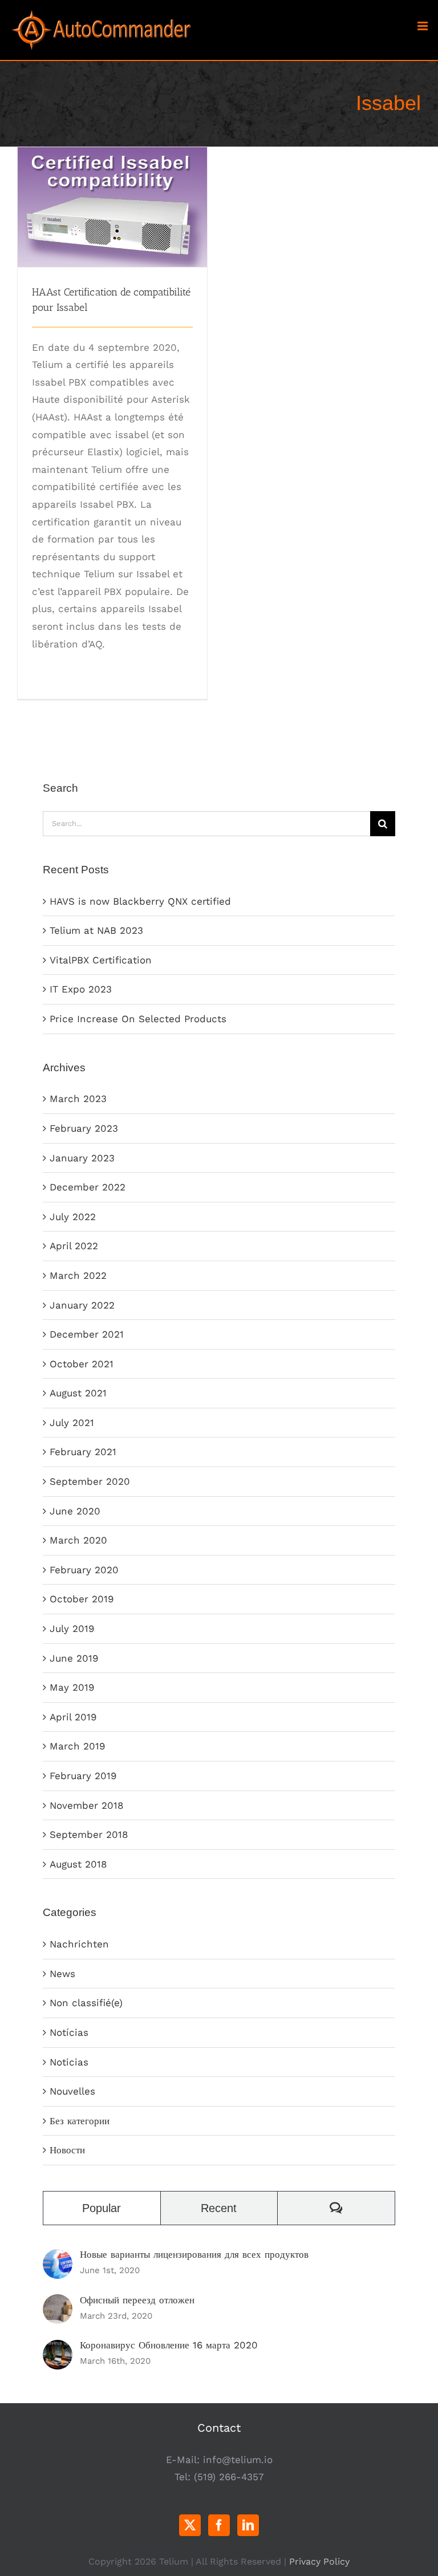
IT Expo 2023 (81, 989)
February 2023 (84, 1128)
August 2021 (78, 1393)
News (62, 1974)
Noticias (69, 2062)
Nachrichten (79, 1944)
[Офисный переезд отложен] (58, 2303)
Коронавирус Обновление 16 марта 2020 (169, 2345)
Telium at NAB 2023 (96, 930)
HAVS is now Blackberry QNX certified (140, 901)
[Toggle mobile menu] (423, 26)
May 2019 (72, 1687)
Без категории (80, 2121)
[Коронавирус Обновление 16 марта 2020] (58, 2348)
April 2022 (74, 1246)
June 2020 (75, 1511)
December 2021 (87, 1334)
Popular (102, 2208)
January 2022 (82, 1305)
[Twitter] (190, 2525)
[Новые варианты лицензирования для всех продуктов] (58, 2258)
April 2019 (73, 1717)
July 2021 (72, 1423)
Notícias (69, 2032)
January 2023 (82, 1158)
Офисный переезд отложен (137, 2300)
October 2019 (82, 1599)
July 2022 (73, 1217)
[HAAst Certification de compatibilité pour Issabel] (112, 207)
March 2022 (78, 1275)
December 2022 (88, 1187)
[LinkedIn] (248, 2525)
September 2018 (89, 1834)
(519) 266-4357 (229, 2477)
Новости (67, 2150)
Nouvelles (72, 2091)
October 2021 (82, 1364)
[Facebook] (219, 2525)
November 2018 (86, 1805)
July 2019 (72, 1629)
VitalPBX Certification (101, 960)
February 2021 (83, 1452)
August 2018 (78, 1864)
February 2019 (83, 1776)
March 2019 (77, 1746)
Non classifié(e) (86, 2003)
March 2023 (78, 1099)
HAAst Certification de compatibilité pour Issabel (113, 186)
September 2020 (90, 1481)
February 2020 (84, 1570)
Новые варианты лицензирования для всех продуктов (194, 2254)
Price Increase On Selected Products (138, 1019)
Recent (219, 2208)
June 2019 (74, 1658)
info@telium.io (238, 2460)
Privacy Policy (319, 2561)
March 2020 (78, 1540)
